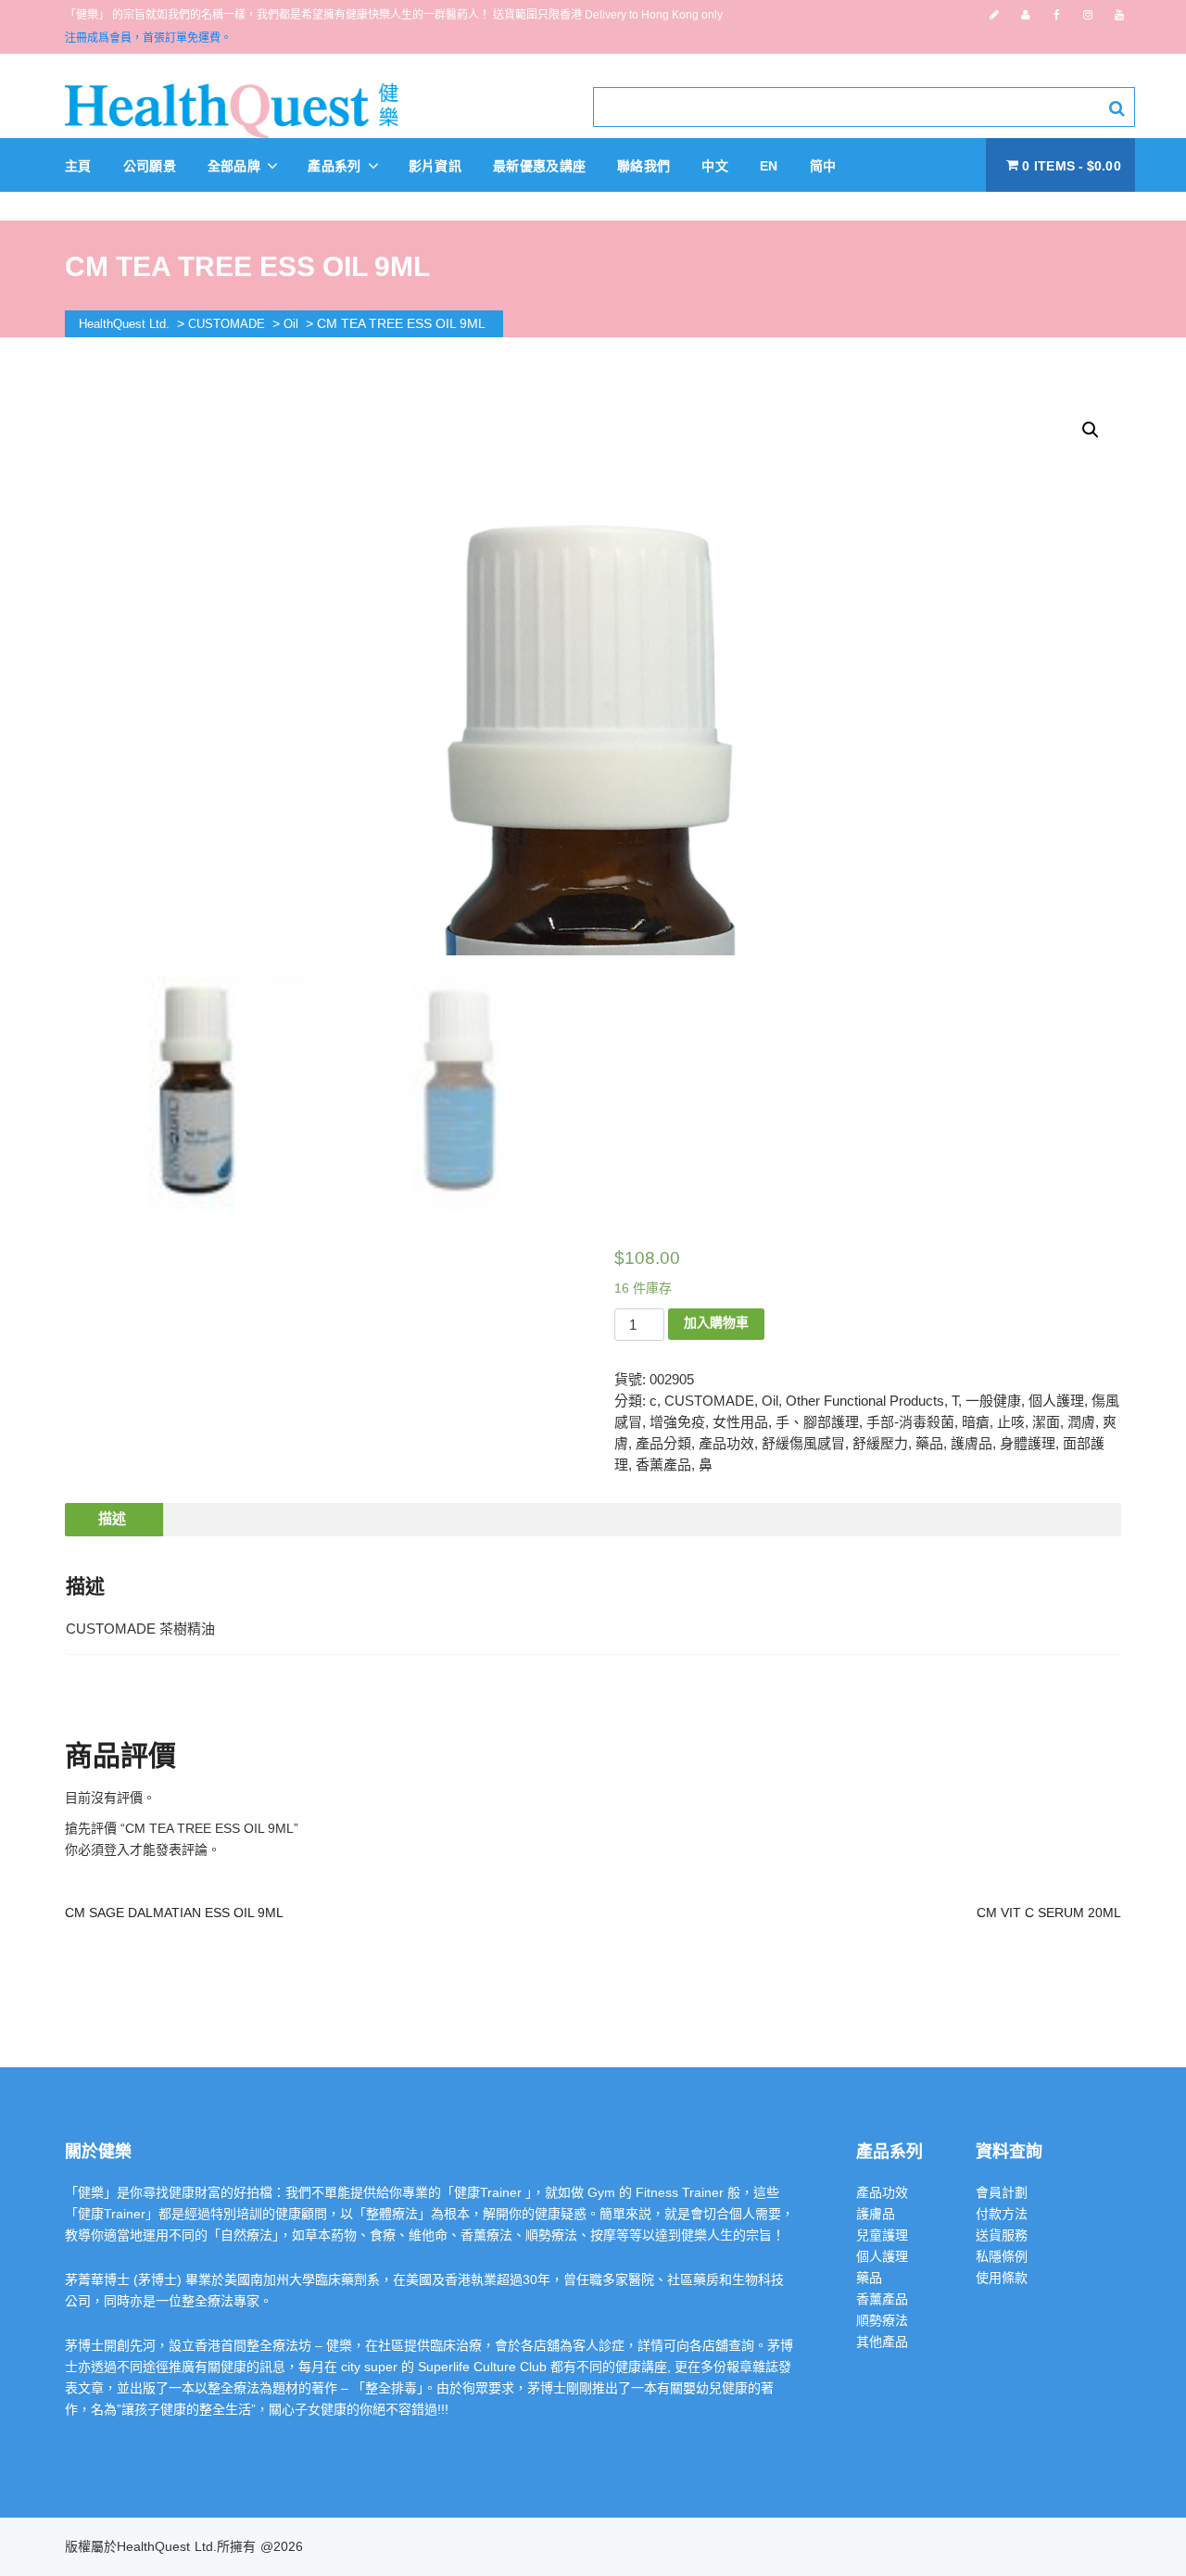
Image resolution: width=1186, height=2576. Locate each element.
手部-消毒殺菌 (910, 1422)
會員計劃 (1002, 2192)
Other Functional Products (865, 1401)
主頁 (78, 166)
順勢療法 (882, 2320)
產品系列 (336, 166)
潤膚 (1081, 1422)
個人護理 (1056, 1401)
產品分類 (663, 1443)
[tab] (112, 1520)
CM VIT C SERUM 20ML (1049, 1913)
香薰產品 (663, 1465)
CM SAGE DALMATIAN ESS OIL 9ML (174, 1913)
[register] (994, 15)
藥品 (929, 1443)
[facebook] (1057, 15)
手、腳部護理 (817, 1422)
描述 (112, 1518)
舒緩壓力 (880, 1443)
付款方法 (1002, 2214)
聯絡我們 (643, 166)
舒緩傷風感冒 (803, 1443)
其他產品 (882, 2342)
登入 (117, 1850)
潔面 (1046, 1422)
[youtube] (1119, 15)
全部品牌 (236, 166)
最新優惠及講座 (539, 166)
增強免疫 (677, 1422)
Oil (770, 1401)
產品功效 (726, 1443)
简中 (823, 166)
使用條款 (1002, 2278)
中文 (715, 166)
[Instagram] (1088, 15)
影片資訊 (435, 166)
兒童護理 (882, 2235)
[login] (1025, 15)
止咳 (1011, 1422)
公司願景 (150, 166)
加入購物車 (716, 1322)
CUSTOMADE (709, 1401)
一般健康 (993, 1401)
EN (769, 166)
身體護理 (1028, 1443)
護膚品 (972, 1443)
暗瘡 (976, 1422)
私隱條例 (1002, 2256)
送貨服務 (1002, 2235)
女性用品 (740, 1422)
